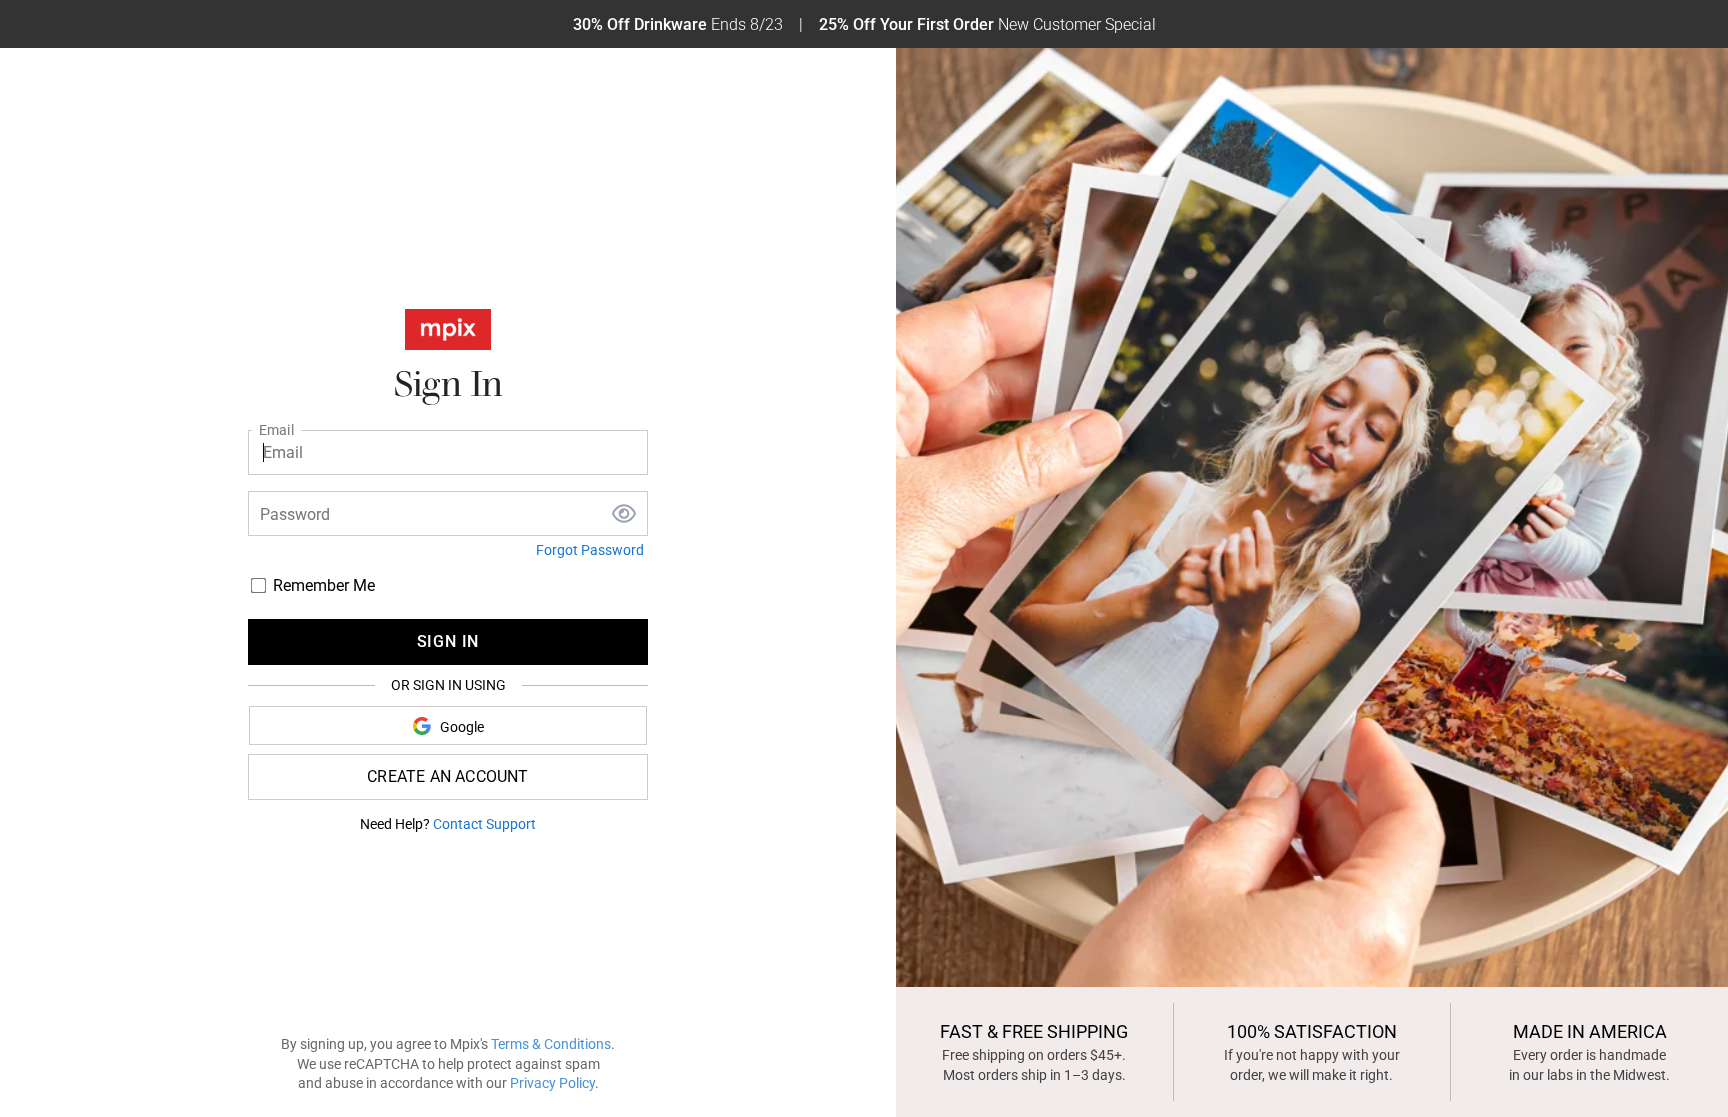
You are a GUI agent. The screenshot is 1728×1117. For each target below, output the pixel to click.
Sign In (448, 641)
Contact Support (484, 824)
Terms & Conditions (551, 1044)
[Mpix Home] (448, 333)
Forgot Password (590, 550)
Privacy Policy (552, 1083)
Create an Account (447, 776)
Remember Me (324, 585)
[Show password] (624, 515)
